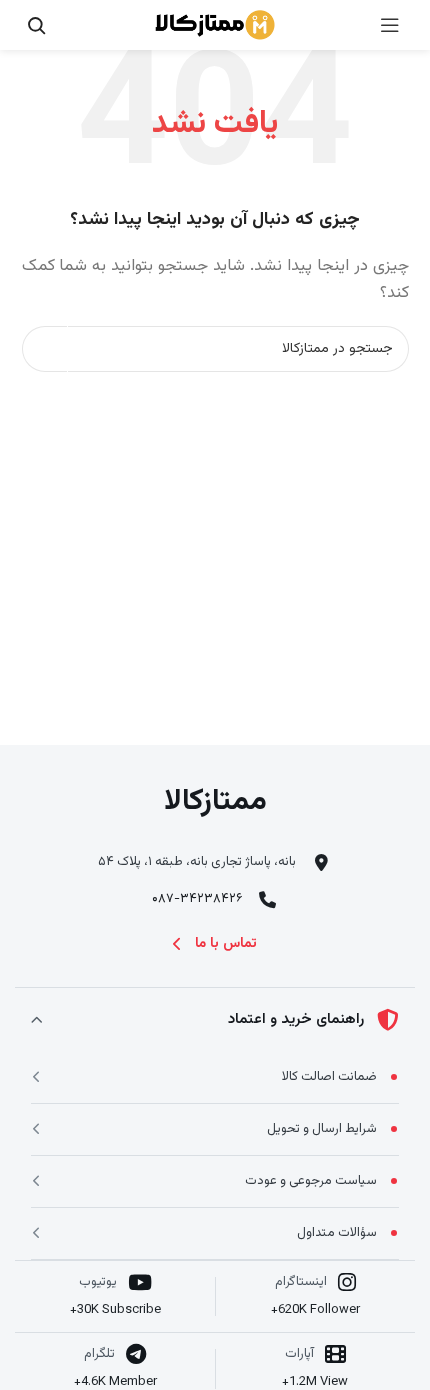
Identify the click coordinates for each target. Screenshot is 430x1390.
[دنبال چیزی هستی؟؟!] (36, 25)
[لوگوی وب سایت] (215, 25)
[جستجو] (45, 349)
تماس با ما (226, 944)
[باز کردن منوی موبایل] (390, 25)
